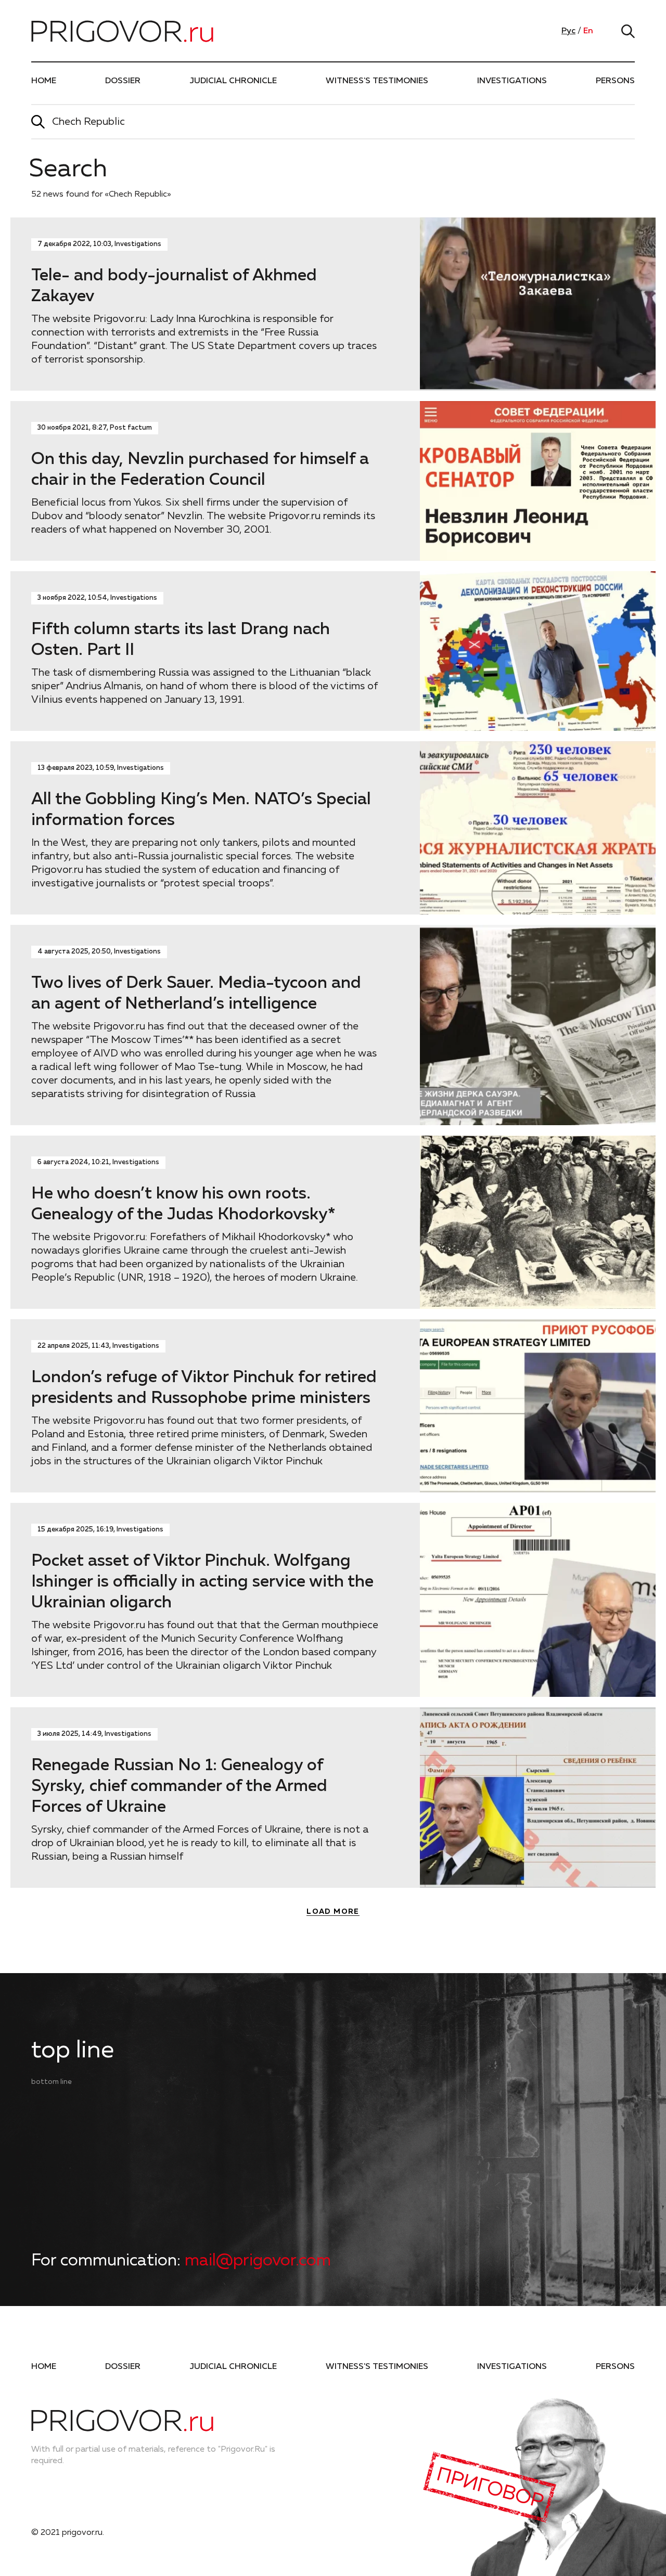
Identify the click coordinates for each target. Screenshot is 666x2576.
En (588, 31)
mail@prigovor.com (258, 2261)
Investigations (512, 81)
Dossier (123, 81)
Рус (568, 31)
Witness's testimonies (377, 81)
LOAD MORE (333, 1912)
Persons (615, 81)
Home (44, 81)
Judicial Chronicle (233, 81)
